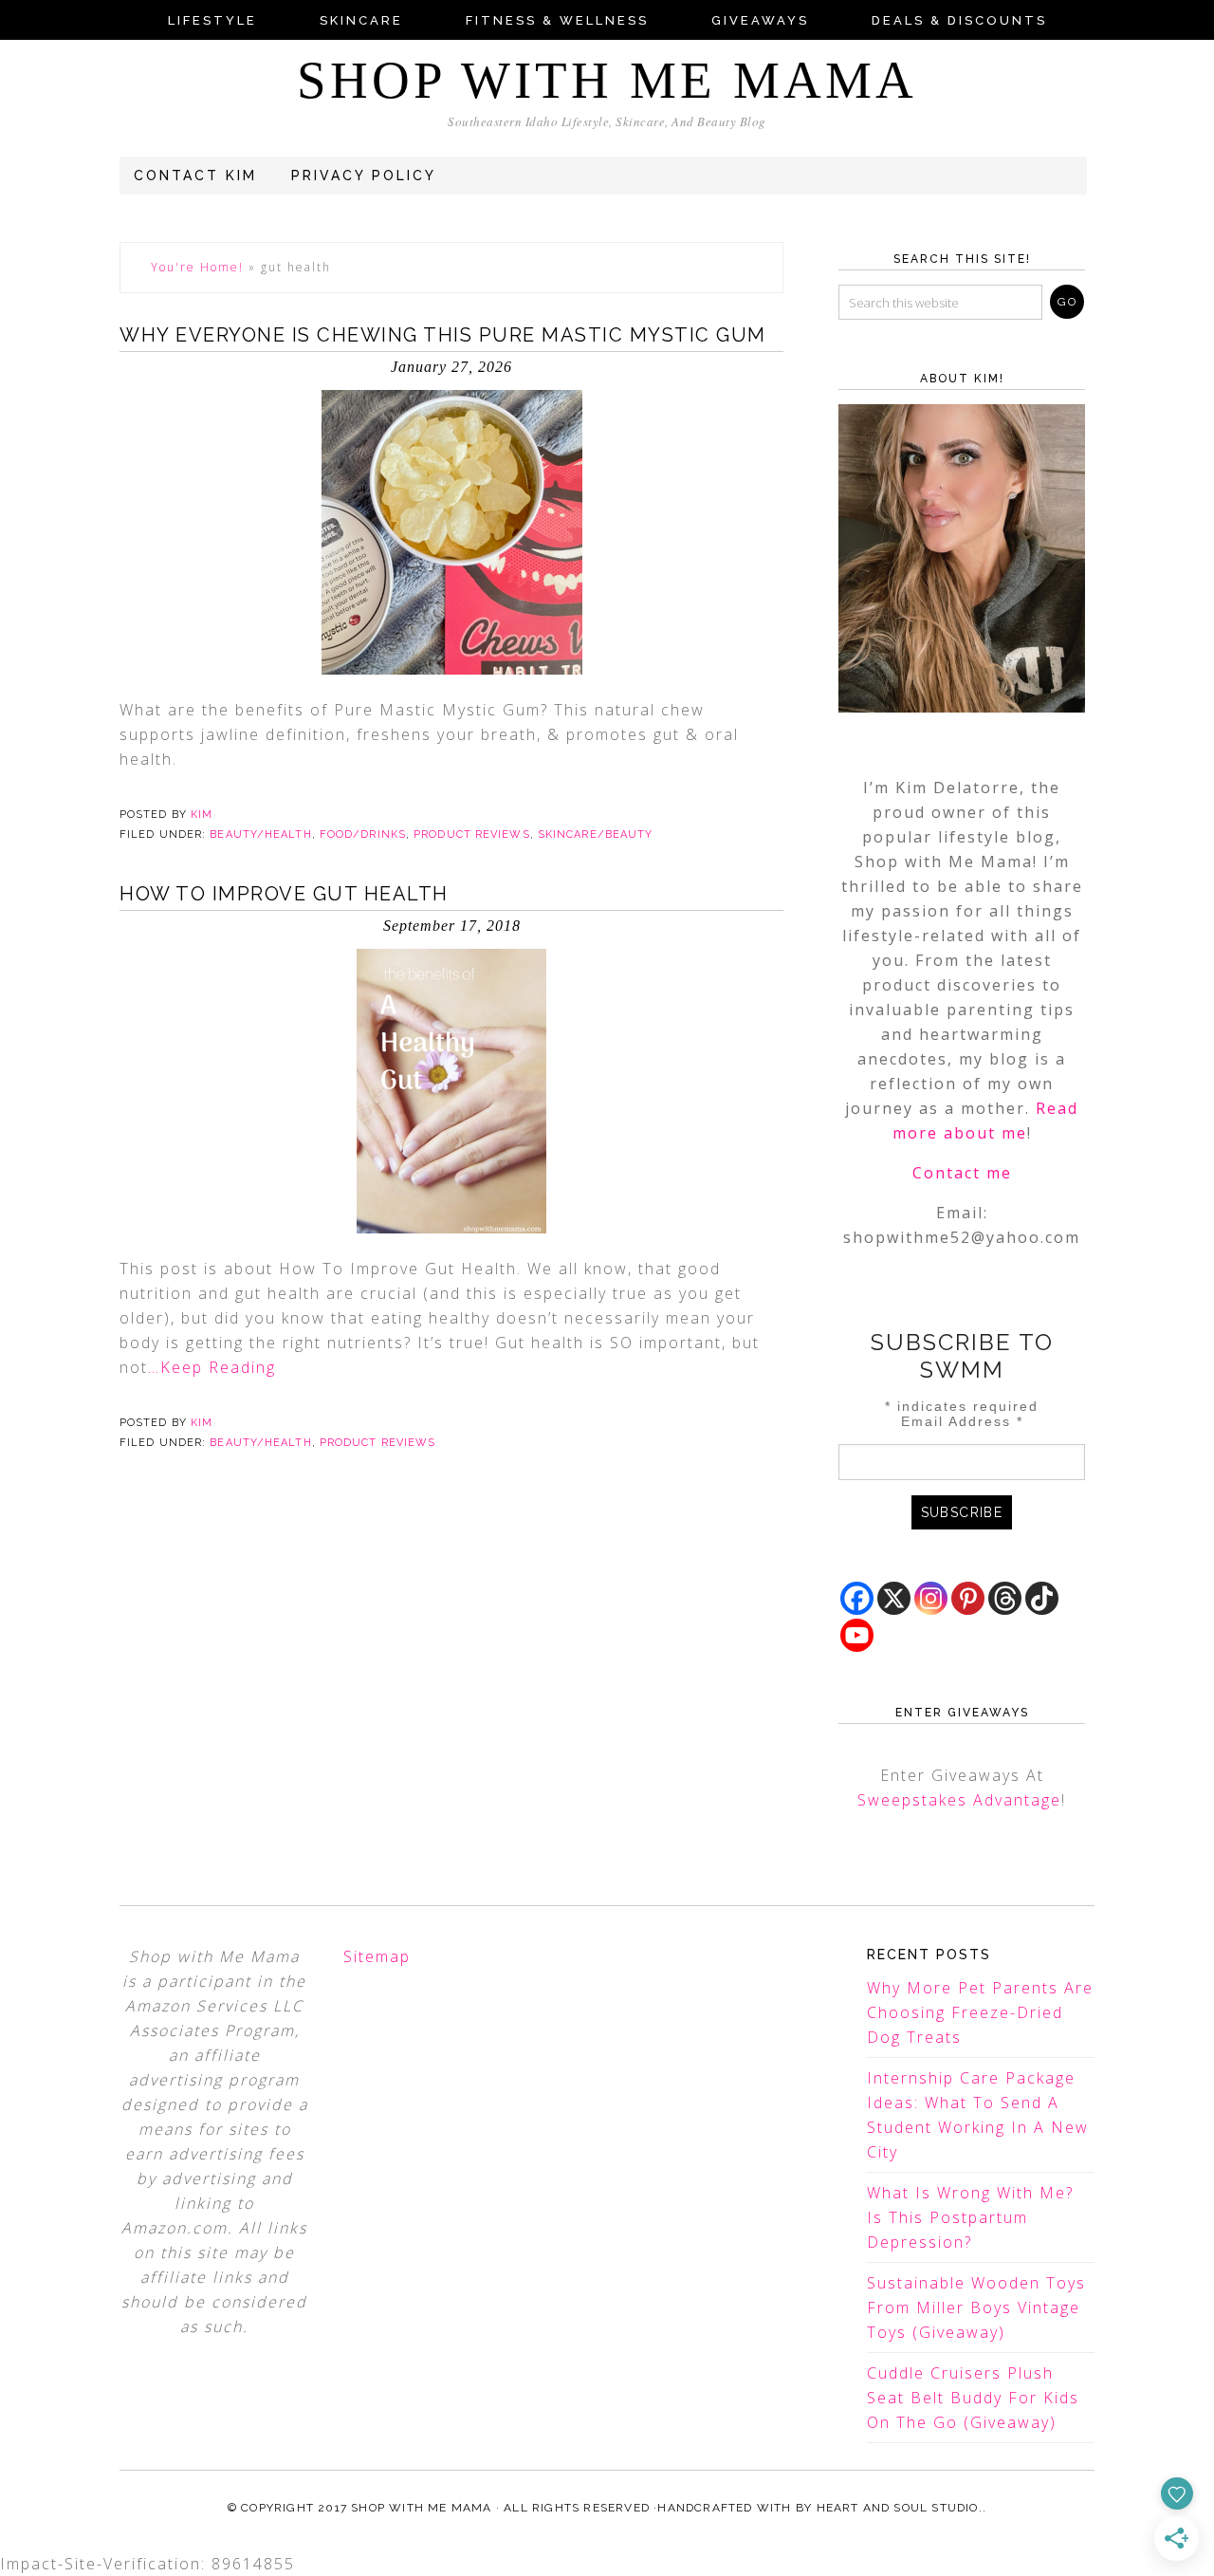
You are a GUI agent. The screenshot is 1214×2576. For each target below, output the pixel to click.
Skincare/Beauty (596, 834)
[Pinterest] (968, 1598)
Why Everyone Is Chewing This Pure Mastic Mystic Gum (443, 335)
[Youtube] (857, 1635)
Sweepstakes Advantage (959, 1800)
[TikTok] (1042, 1598)
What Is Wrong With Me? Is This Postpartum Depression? (970, 2217)
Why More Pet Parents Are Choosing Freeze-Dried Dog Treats (980, 2012)
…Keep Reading (212, 1367)
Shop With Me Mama (607, 80)
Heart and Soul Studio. (900, 2508)
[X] (894, 1598)
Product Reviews (472, 834)
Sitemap (377, 1956)
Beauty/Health (260, 834)
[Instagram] (931, 1598)
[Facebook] (857, 1598)
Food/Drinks (363, 834)
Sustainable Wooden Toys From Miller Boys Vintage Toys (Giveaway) (976, 2307)
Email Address (962, 1421)
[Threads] (1005, 1598)
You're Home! (197, 267)
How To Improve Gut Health (284, 894)
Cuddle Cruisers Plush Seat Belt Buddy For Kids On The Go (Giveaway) (973, 2398)
